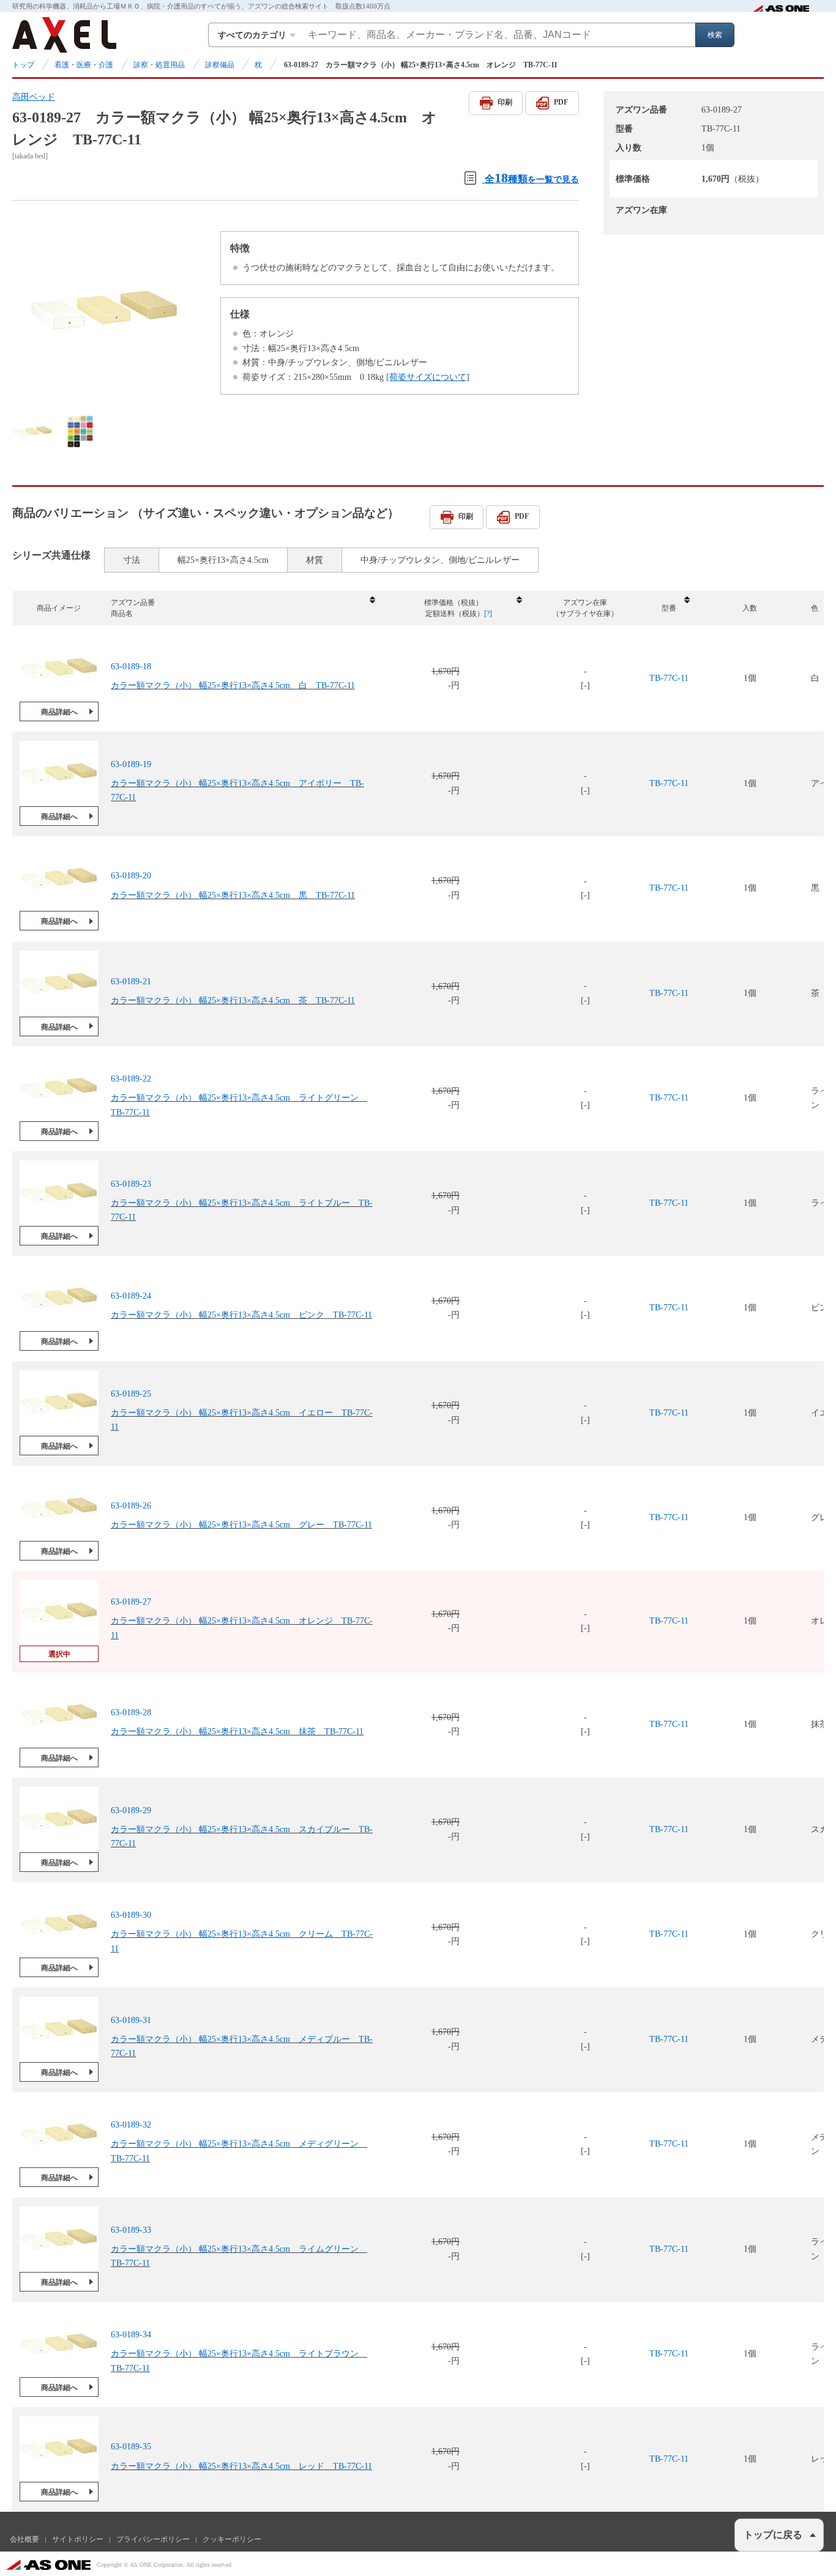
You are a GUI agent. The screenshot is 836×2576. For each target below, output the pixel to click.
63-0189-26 (131, 1506)
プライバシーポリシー (153, 2539)
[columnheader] (242, 608)
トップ (23, 65)
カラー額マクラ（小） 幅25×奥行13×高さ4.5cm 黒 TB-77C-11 (233, 895)
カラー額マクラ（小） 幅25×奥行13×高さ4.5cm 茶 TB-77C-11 (233, 1000)
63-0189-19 (131, 764)
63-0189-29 (131, 1810)
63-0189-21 (131, 981)
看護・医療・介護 (84, 65)
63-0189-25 (131, 1394)
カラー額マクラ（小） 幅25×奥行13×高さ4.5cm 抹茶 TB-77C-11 (237, 1732)
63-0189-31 (131, 2020)
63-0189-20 (131, 876)
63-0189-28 (131, 1713)
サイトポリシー (78, 2539)
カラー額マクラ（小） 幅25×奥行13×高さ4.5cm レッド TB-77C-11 (241, 2466)
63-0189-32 (131, 2125)
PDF (561, 102)
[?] (488, 614)
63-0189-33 (131, 2230)
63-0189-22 (131, 1079)
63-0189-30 (131, 1915)
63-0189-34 (131, 2335)
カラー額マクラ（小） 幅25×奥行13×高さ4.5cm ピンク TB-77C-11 (241, 1315)
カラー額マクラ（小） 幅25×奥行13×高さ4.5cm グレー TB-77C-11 (241, 1525)
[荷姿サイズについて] (428, 377)
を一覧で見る (532, 178)
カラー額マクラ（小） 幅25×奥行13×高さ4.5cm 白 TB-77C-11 (233, 685)
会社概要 (24, 2539)
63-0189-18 (131, 666)
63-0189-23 (131, 1184)
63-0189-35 (131, 2447)
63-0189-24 (131, 1296)
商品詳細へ (59, 712)
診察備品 (220, 65)
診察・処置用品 (159, 65)
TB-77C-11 (669, 678)
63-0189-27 (131, 1602)
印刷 (505, 102)
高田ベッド (34, 97)
